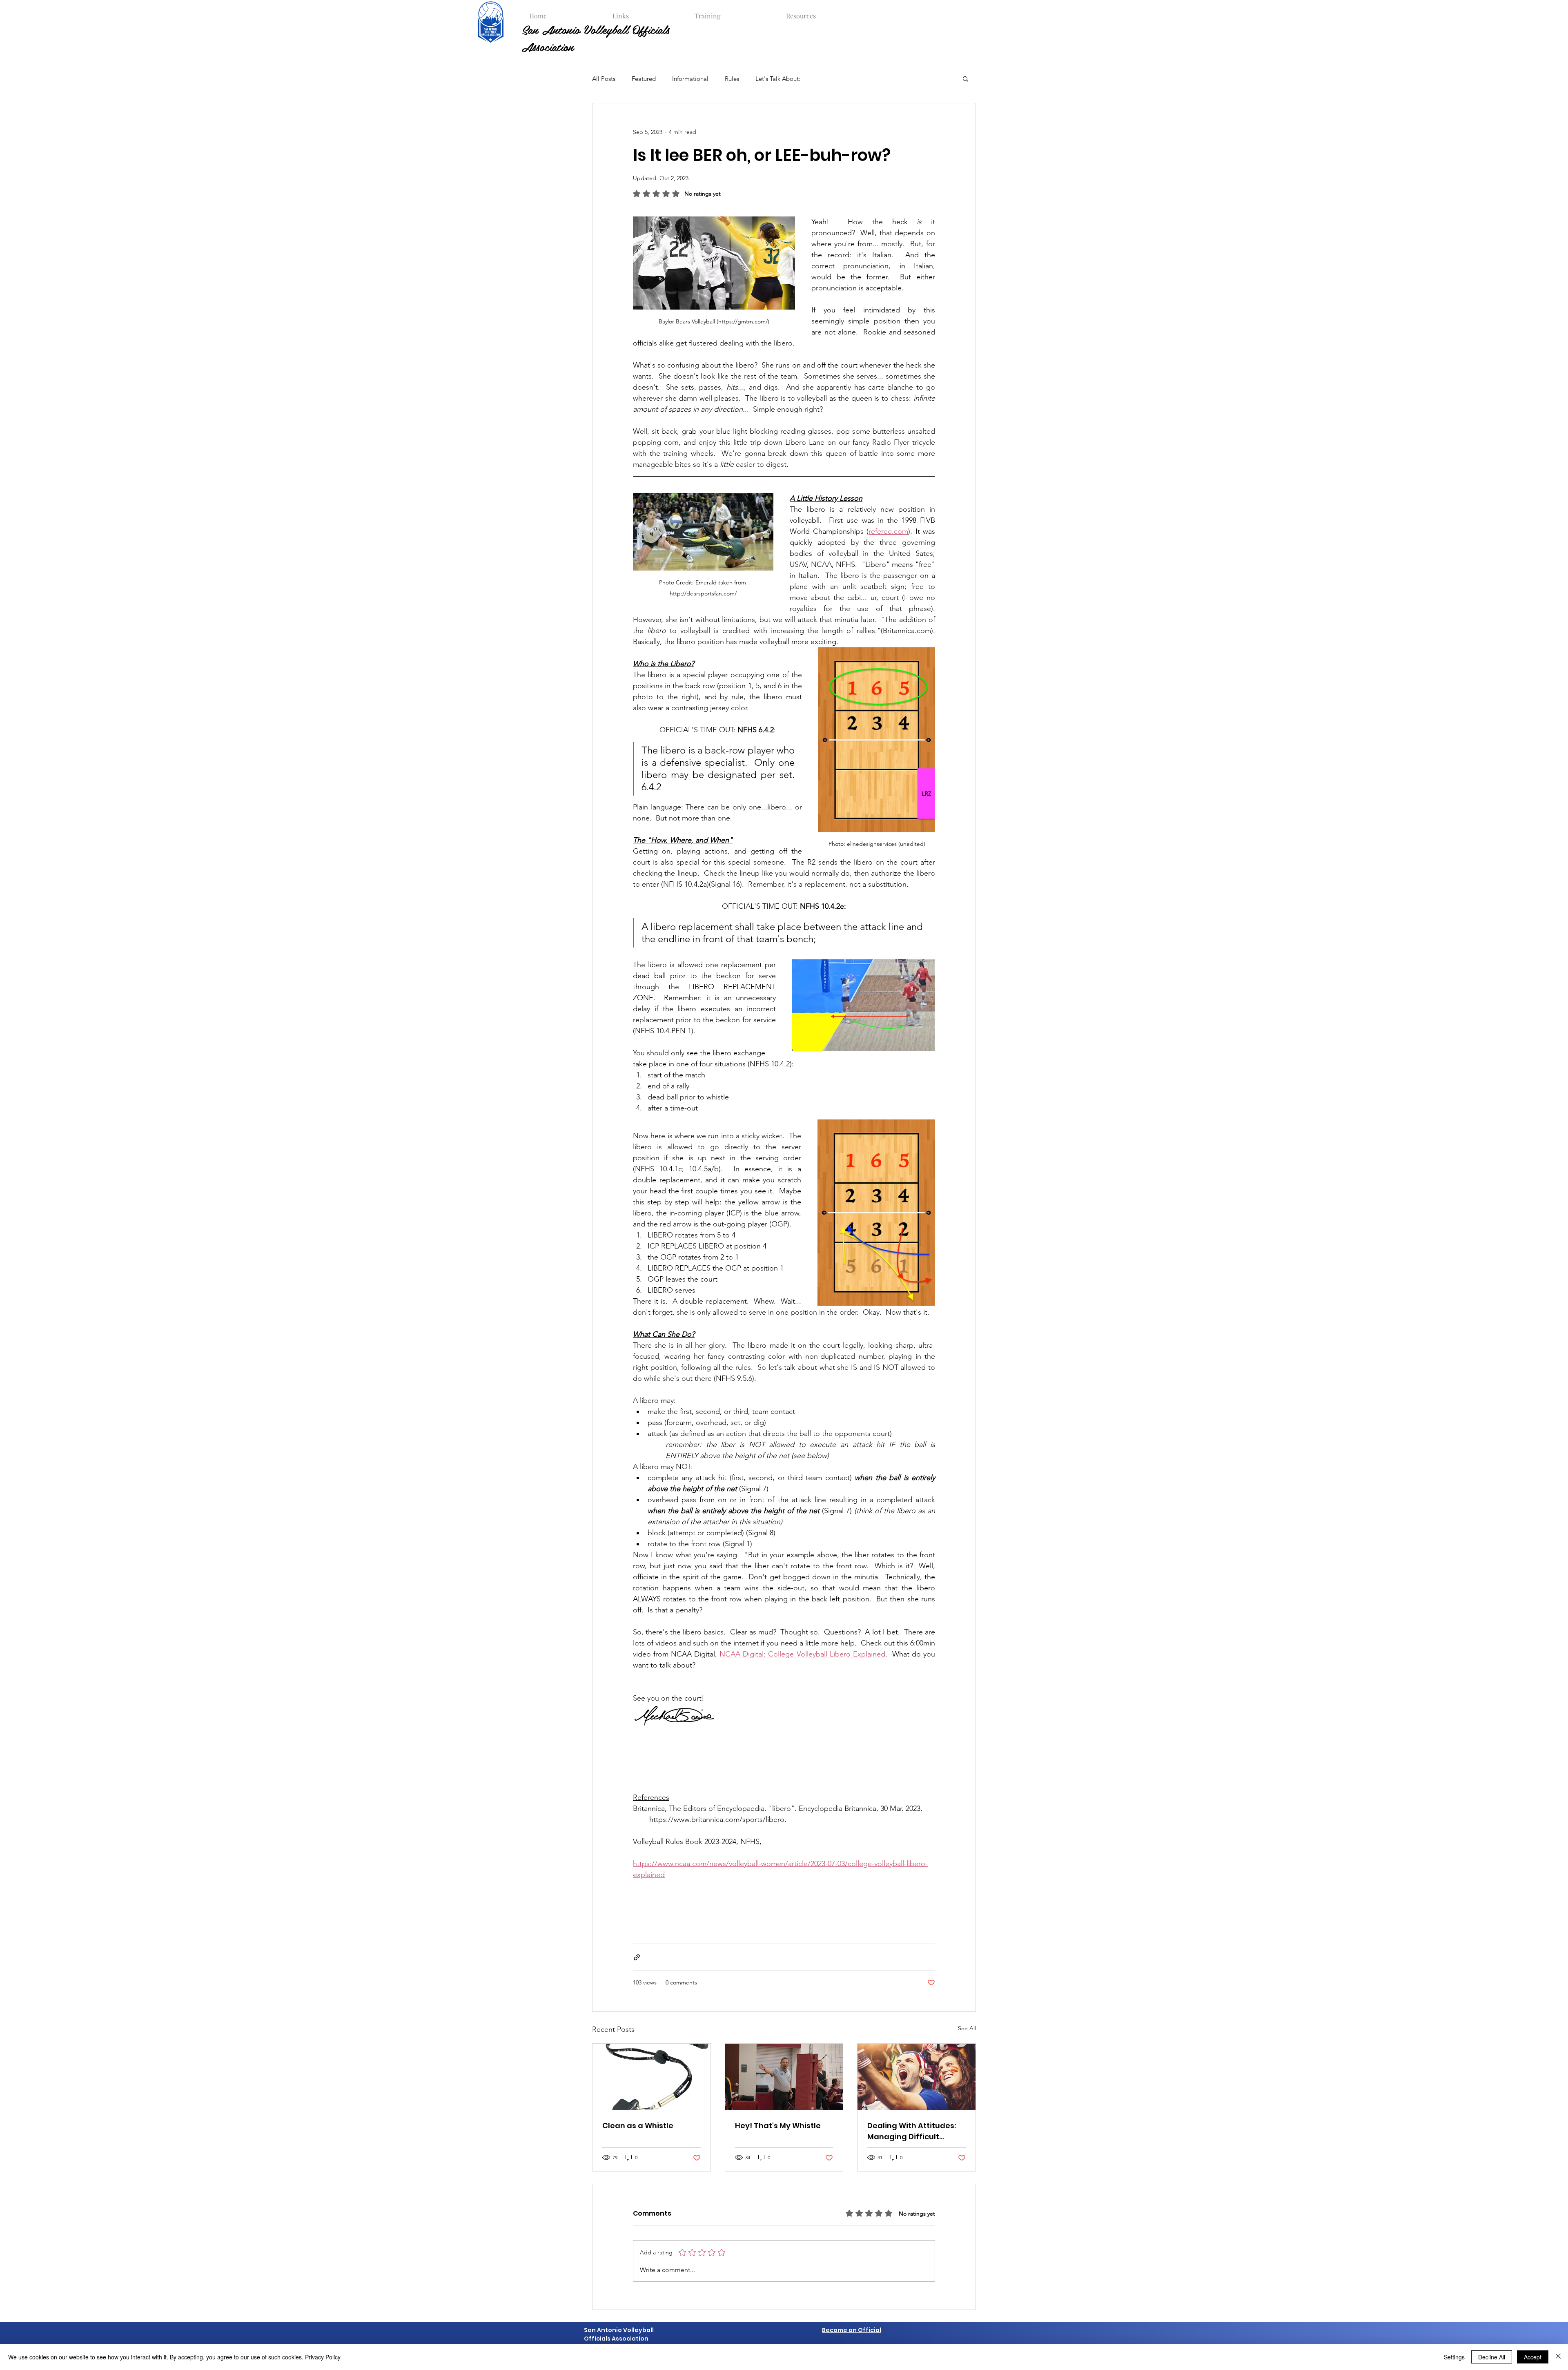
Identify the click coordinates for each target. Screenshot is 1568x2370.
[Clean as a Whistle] (651, 2077)
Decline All (1492, 2357)
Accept (1533, 2357)
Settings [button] (1454, 2357)
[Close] (1558, 2357)
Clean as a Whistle (638, 2126)
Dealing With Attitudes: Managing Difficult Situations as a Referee (912, 2131)
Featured (644, 79)
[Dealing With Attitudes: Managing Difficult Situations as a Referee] (917, 2077)
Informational (690, 79)
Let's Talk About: (778, 79)
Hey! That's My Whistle (778, 2126)
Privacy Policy (323, 2357)
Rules (732, 79)
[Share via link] (637, 1957)
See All (967, 2028)
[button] (646, 12)
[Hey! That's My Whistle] (784, 2077)
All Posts (604, 79)
